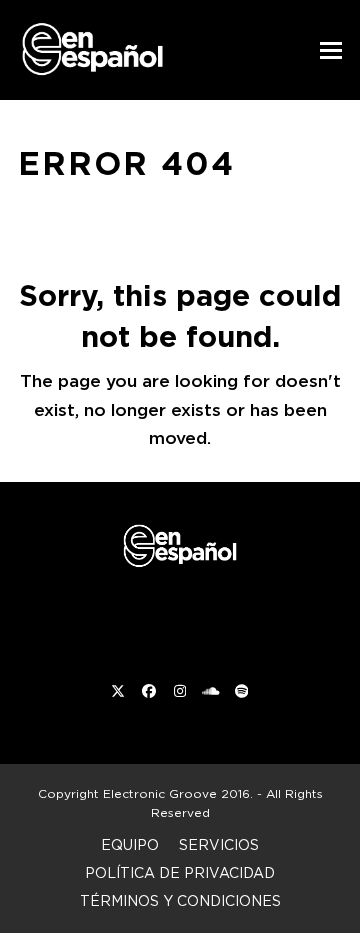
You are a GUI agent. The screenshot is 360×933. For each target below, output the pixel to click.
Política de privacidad (180, 872)
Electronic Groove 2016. (178, 793)
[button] (331, 50)
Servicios (219, 844)
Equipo (130, 844)
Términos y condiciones (180, 900)
